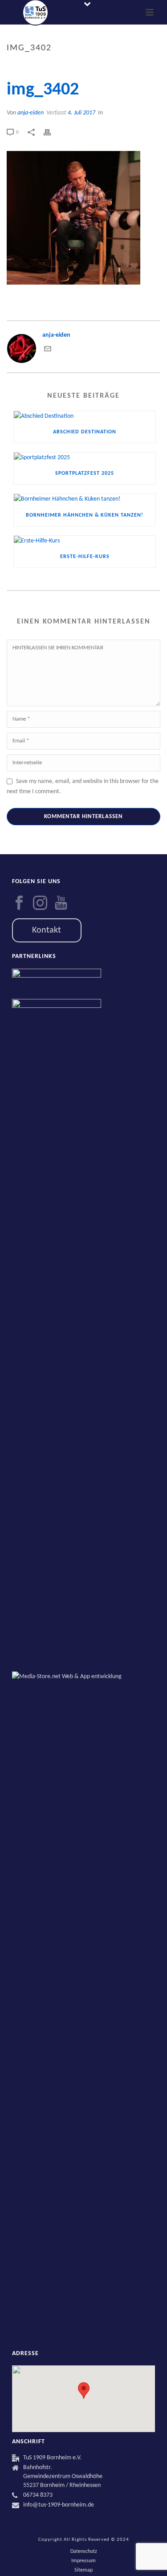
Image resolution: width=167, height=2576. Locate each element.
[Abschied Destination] (85, 416)
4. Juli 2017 (81, 113)
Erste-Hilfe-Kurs (85, 557)
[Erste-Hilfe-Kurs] (85, 541)
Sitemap (83, 2570)
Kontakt (47, 930)
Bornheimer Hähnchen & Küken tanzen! (85, 515)
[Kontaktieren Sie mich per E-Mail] (48, 351)
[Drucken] (52, 132)
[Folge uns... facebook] (19, 904)
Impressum (83, 2561)
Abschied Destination (85, 432)
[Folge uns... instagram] (40, 904)
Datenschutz (84, 2552)
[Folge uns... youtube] (61, 904)
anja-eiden (31, 113)
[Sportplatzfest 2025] (85, 458)
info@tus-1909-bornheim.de (59, 2505)
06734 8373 (38, 2495)
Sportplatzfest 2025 (85, 473)
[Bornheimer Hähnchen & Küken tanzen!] (85, 499)
